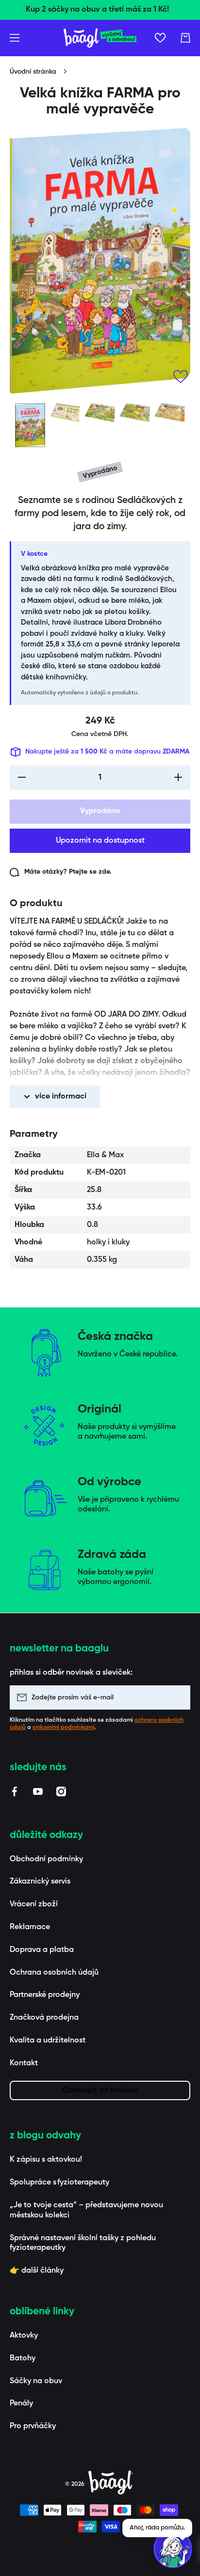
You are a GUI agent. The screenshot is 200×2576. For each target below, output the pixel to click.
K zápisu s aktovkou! (46, 2160)
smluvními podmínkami (64, 1728)
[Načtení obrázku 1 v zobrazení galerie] (30, 425)
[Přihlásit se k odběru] (178, 1697)
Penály (21, 2403)
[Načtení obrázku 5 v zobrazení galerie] (170, 413)
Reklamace (30, 1927)
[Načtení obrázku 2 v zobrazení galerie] (65, 413)
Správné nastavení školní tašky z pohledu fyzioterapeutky (83, 2243)
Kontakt (24, 2063)
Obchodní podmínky (46, 1859)
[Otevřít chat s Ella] (173, 2549)
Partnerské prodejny (45, 1995)
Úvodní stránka (33, 72)
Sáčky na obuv (36, 2381)
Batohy (23, 2358)
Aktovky (24, 2336)
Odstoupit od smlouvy (100, 2090)
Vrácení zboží (34, 1904)
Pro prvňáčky (33, 2426)
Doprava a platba (42, 1950)
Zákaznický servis (40, 1882)
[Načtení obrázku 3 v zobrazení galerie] (100, 413)
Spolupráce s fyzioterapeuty (59, 2183)
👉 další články (37, 2271)
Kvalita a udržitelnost (48, 2041)
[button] (185, 38)
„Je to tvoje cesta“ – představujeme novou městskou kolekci (86, 2210)
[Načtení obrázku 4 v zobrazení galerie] (135, 413)
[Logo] (100, 38)
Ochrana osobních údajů (54, 1973)
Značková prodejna (44, 2018)
